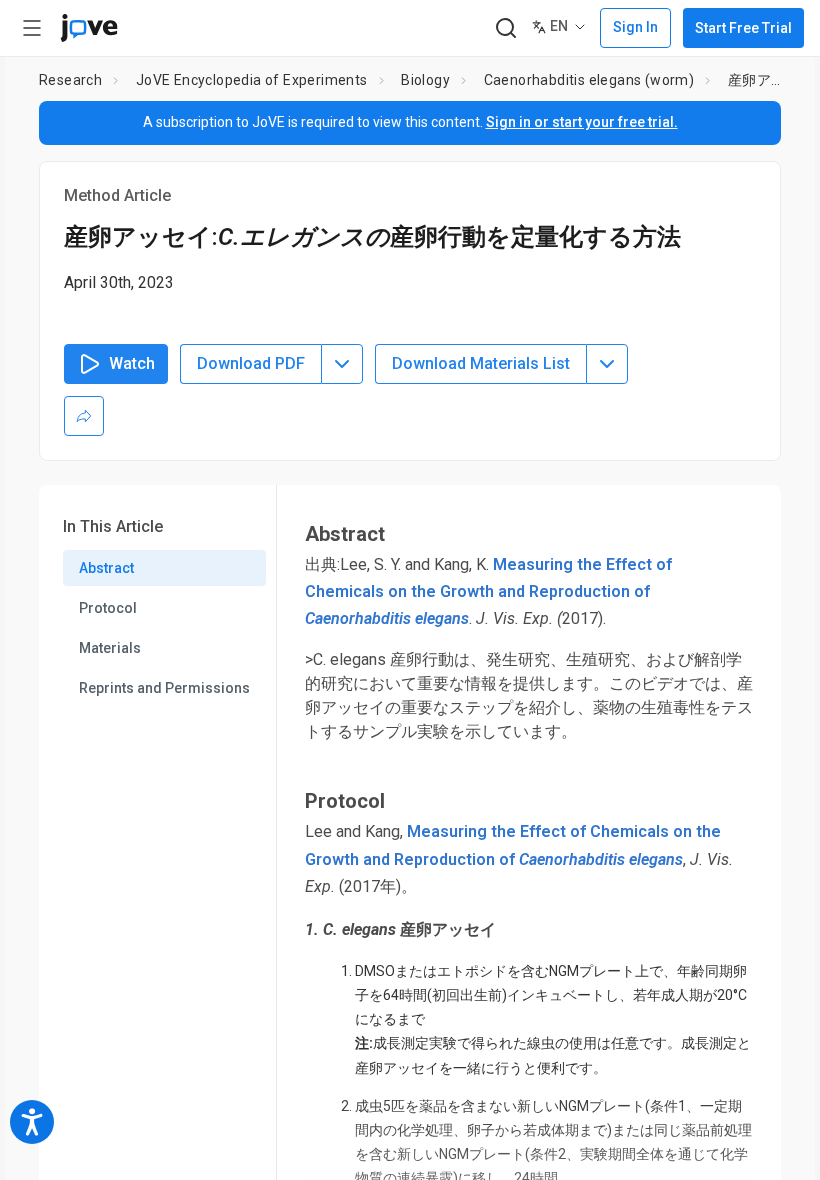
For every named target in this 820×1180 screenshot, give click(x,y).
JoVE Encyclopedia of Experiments (252, 80)
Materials (110, 648)
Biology (425, 80)
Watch (132, 363)
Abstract (106, 568)
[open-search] (505, 28)
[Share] (84, 416)
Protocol (108, 608)
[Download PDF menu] (342, 364)
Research (70, 80)
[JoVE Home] (89, 28)
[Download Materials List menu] (607, 364)
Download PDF (251, 363)
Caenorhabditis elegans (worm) (589, 80)
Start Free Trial (743, 28)
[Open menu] (32, 28)
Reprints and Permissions (164, 688)
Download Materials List (481, 363)
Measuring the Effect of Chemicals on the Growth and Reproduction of (488, 591)
